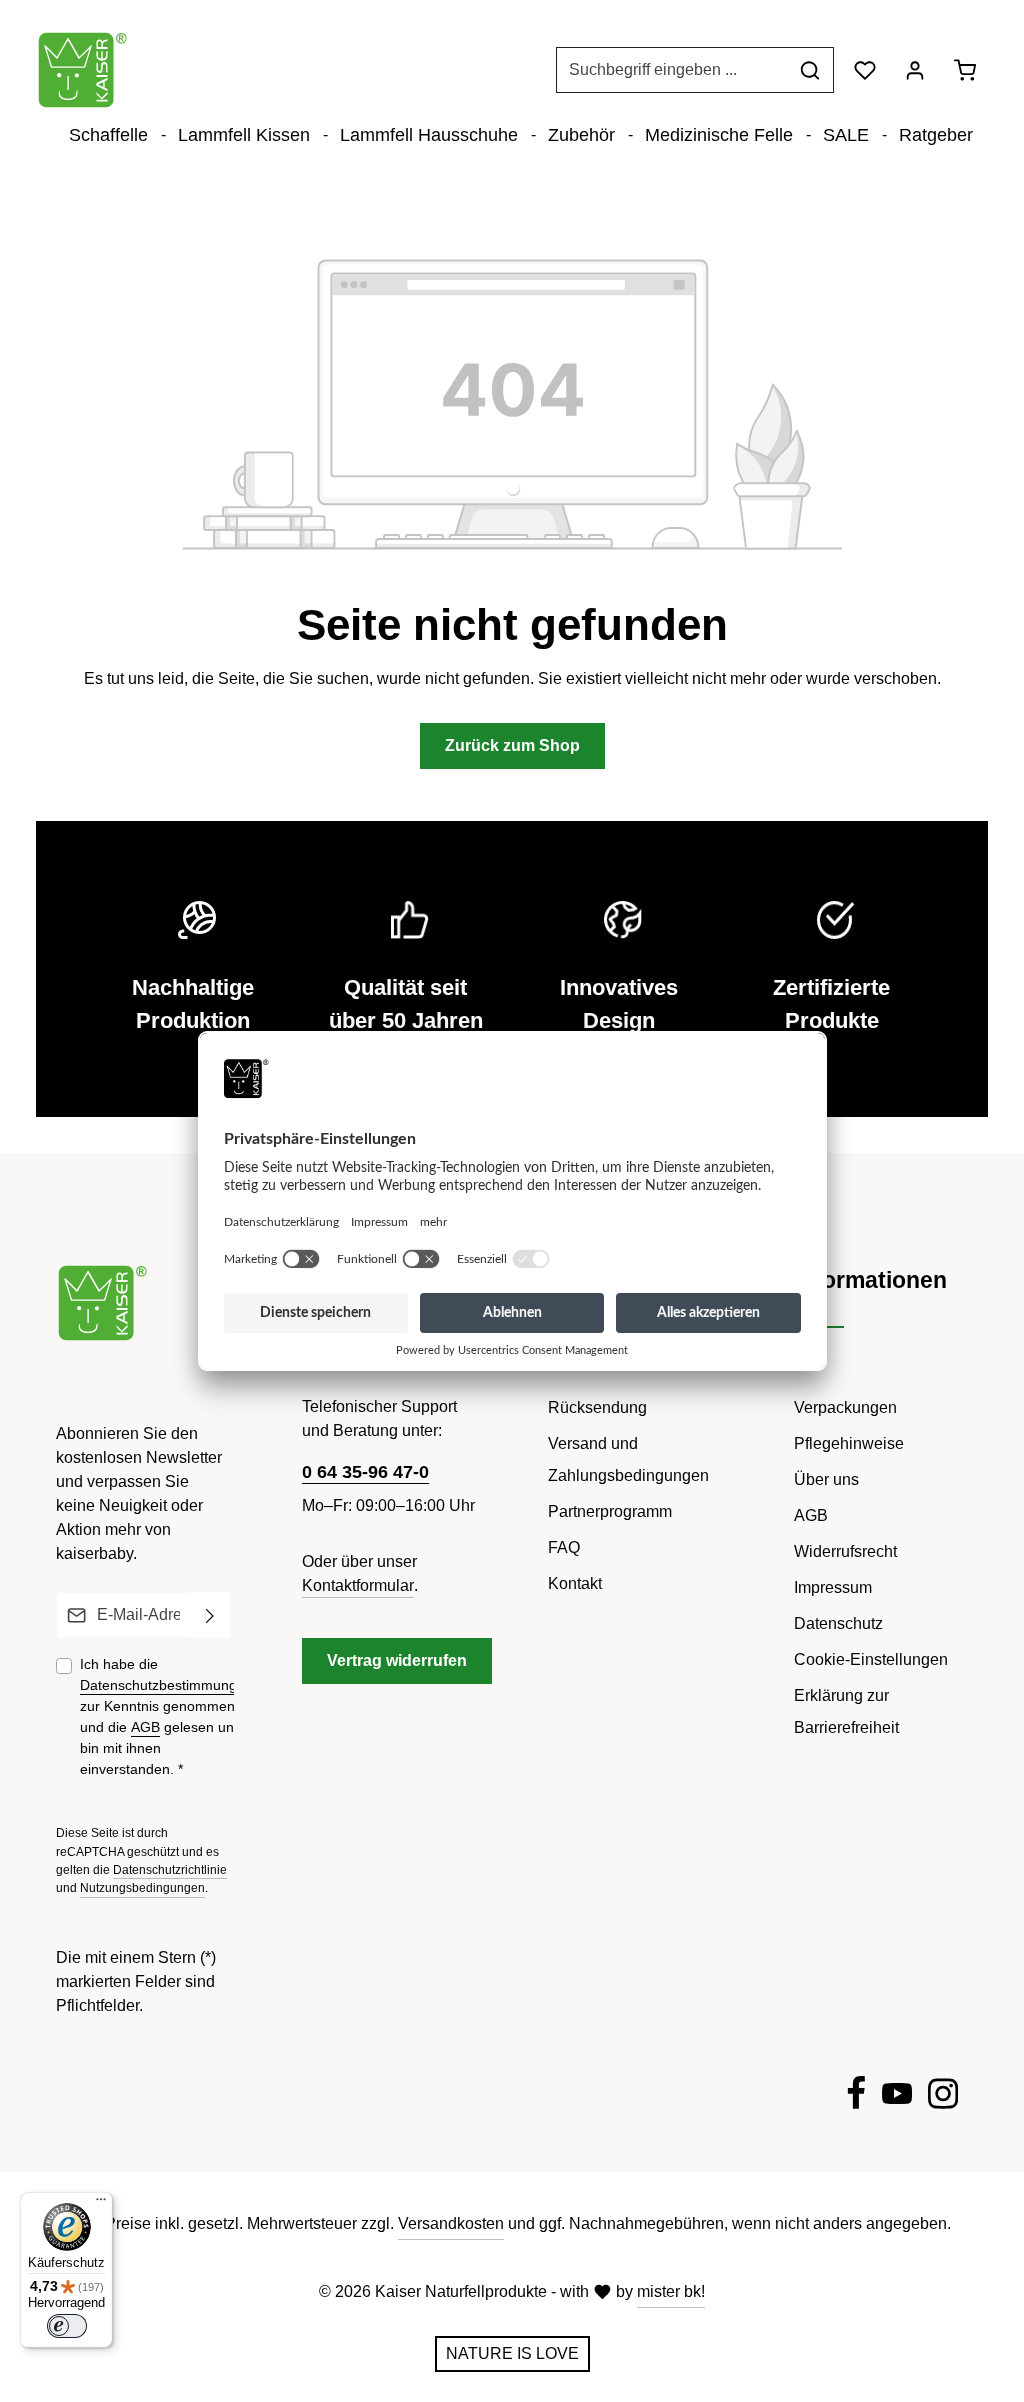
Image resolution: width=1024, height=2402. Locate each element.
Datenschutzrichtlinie (170, 1870)
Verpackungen (845, 1407)
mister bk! (671, 2291)
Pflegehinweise (849, 1443)
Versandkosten (451, 2223)
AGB (145, 1727)
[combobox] (672, 70)
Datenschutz (838, 1623)
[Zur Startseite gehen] (82, 70)
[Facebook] (856, 2097)
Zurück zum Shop (512, 745)
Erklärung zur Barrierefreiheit (846, 1711)
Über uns (826, 1479)
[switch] (67, 2326)
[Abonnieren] (210, 1615)
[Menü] (101, 2204)
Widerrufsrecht (845, 1551)
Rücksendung (597, 1407)
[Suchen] (810, 70)
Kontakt (575, 1583)
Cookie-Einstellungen (871, 1659)
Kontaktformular (358, 1585)
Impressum (833, 1587)
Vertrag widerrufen (397, 1660)
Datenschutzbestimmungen (166, 1685)
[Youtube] (897, 2097)
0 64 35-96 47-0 (365, 1472)
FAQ (564, 1547)
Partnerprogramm (610, 1511)
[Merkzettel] (865, 70)
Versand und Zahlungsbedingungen (628, 1459)
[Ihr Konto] (915, 70)
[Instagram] (943, 2097)
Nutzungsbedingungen (142, 1888)
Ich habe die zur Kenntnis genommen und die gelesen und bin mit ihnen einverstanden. (166, 1716)
